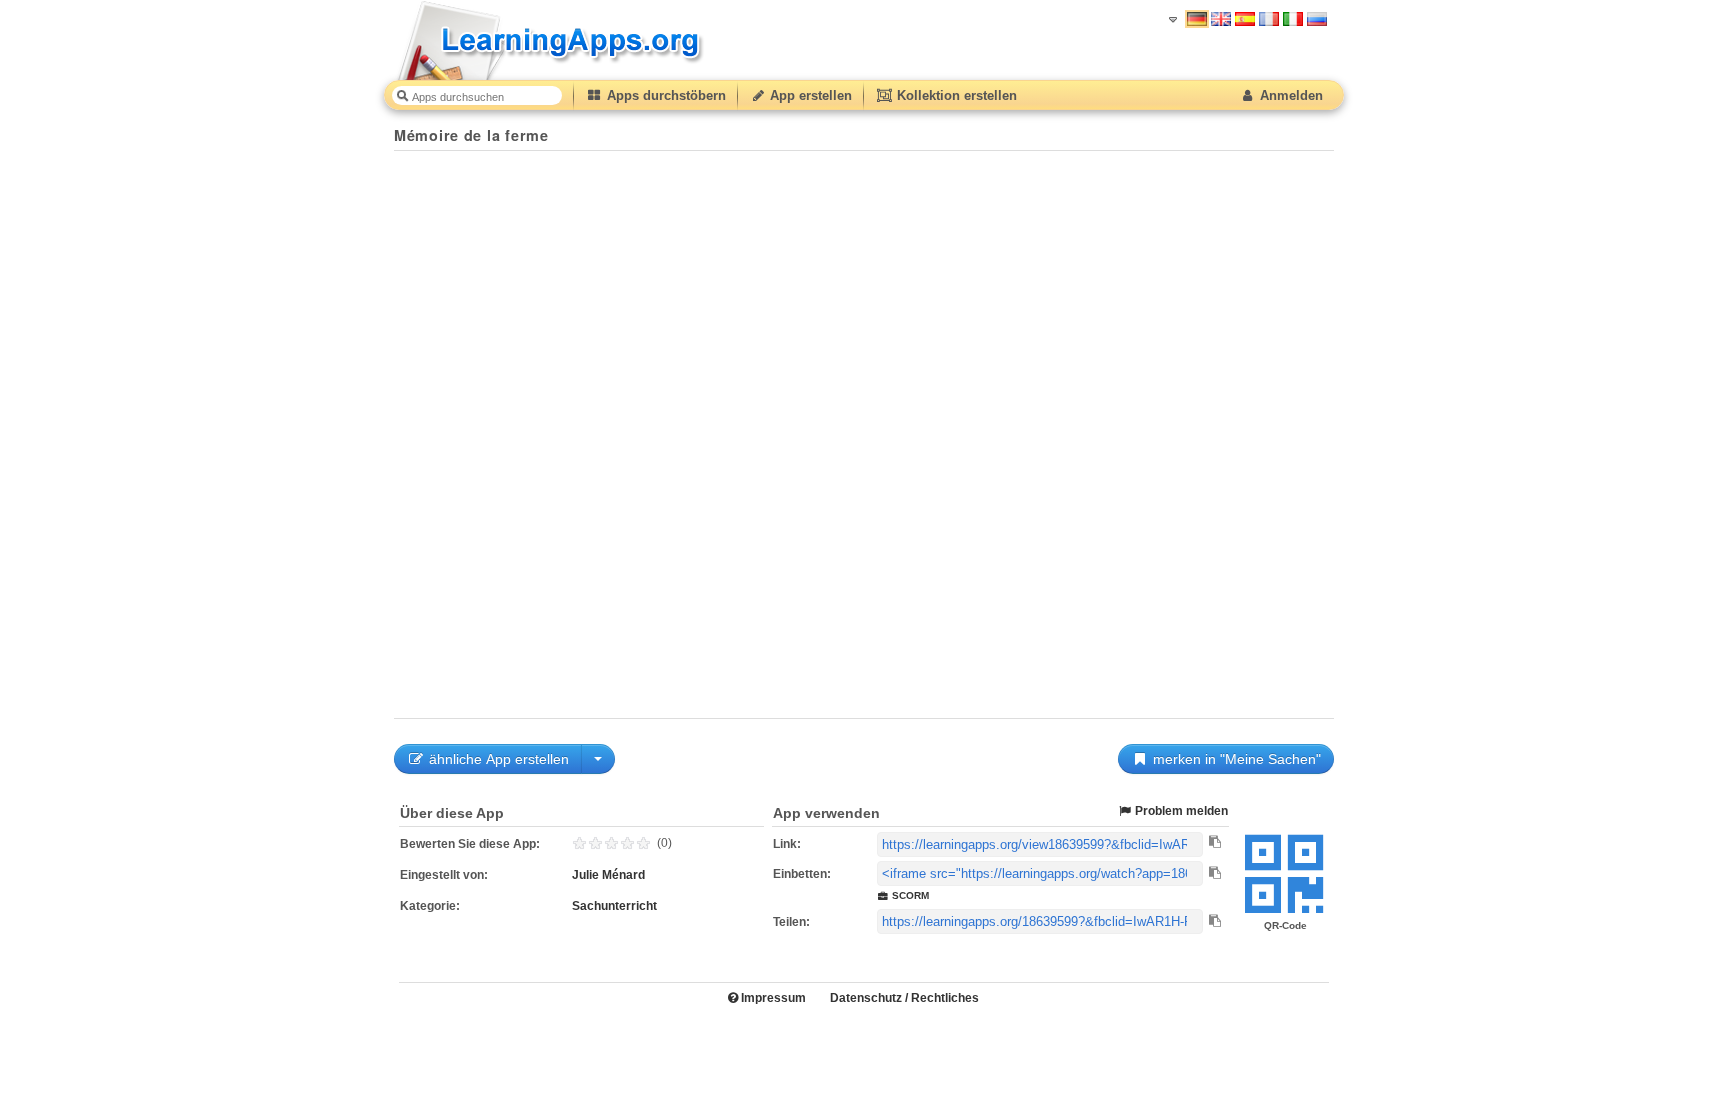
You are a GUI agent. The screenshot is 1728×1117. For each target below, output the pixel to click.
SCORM (909, 895)
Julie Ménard (608, 875)
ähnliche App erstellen (497, 759)
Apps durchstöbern (664, 95)
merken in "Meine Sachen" (1235, 759)
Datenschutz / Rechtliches (904, 998)
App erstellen (809, 95)
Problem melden (1180, 811)
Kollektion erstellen (955, 95)
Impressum (772, 998)
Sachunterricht (614, 906)
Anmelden (1289, 95)
